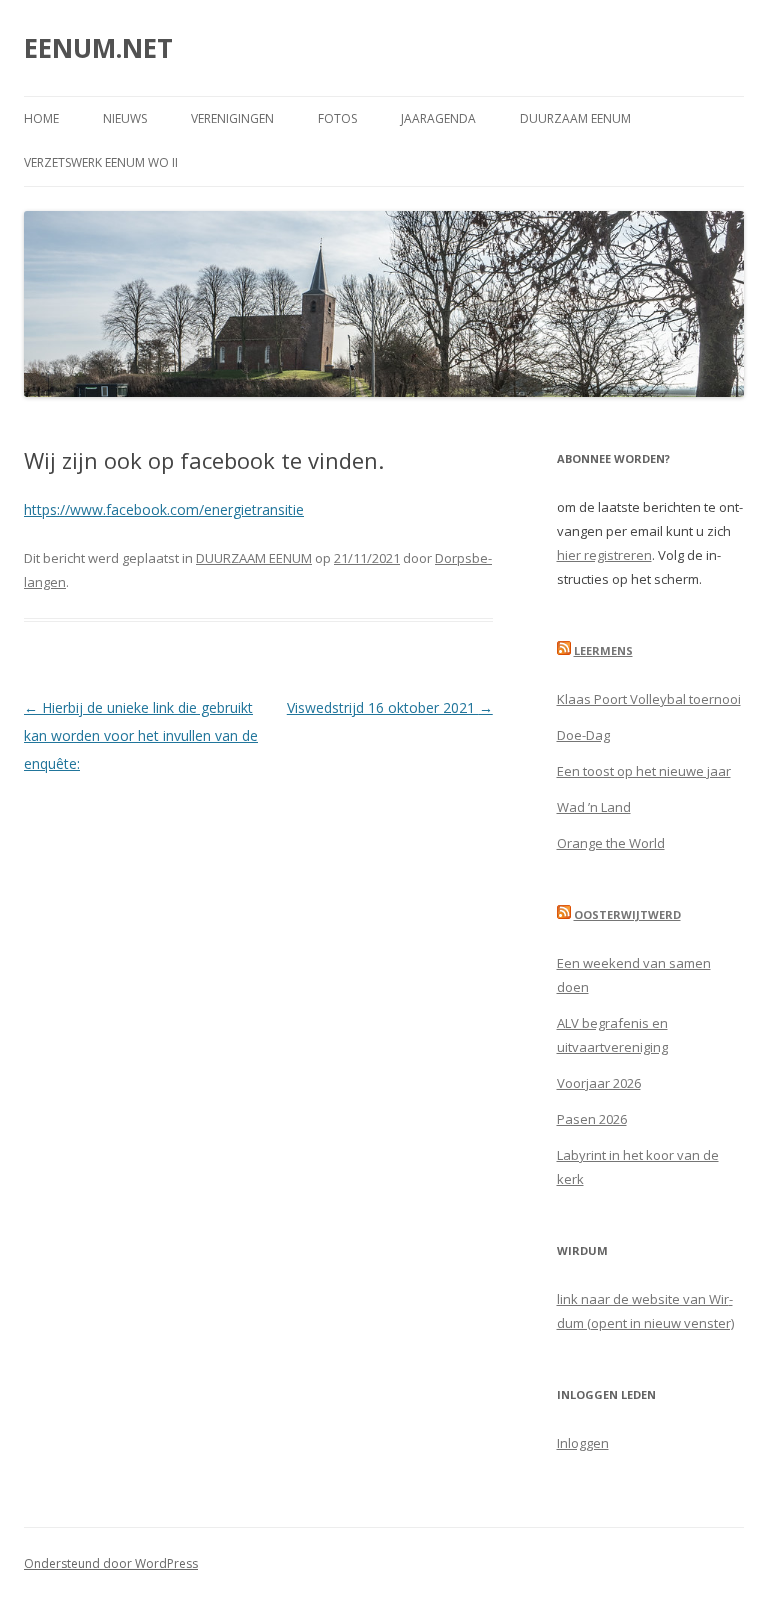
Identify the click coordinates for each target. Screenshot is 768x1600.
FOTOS (337, 118)
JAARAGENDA (438, 118)
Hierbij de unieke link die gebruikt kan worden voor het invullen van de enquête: (141, 735)
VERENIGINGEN (232, 118)
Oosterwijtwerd (627, 914)
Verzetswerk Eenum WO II (101, 162)
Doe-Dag (583, 735)
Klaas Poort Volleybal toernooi (649, 699)
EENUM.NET (98, 48)
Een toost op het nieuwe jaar (644, 771)
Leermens (603, 650)
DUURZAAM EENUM (575, 118)
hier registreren (604, 555)
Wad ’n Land (594, 807)
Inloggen (583, 1443)
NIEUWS (125, 118)
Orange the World (611, 843)
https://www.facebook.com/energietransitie (164, 509)
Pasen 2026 (592, 1119)
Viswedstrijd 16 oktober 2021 (390, 707)
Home (41, 118)
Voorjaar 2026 (599, 1083)
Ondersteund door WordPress (111, 1563)
